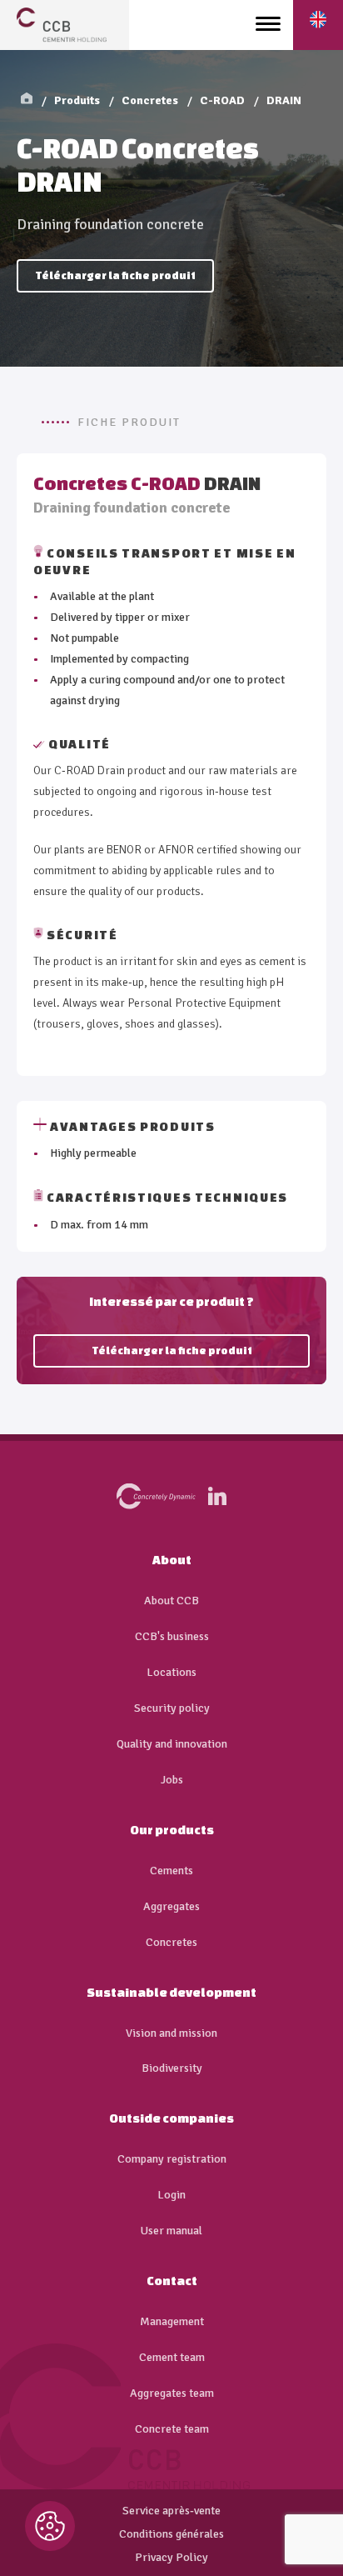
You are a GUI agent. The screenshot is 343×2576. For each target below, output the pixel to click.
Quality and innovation (172, 1744)
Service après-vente (171, 2511)
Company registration (172, 2159)
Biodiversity (172, 2068)
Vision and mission (171, 2033)
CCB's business (172, 1637)
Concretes (150, 100)
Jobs (172, 1780)
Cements (171, 1871)
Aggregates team (172, 2393)
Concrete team (172, 2429)
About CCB (171, 1601)
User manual (171, 2231)
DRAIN (284, 100)
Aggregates (171, 1907)
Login (171, 2195)
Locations (171, 1673)
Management (172, 2322)
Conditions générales (171, 2534)
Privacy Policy (171, 2558)
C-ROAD (222, 100)
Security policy (172, 1708)
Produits (77, 100)
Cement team (172, 2358)
